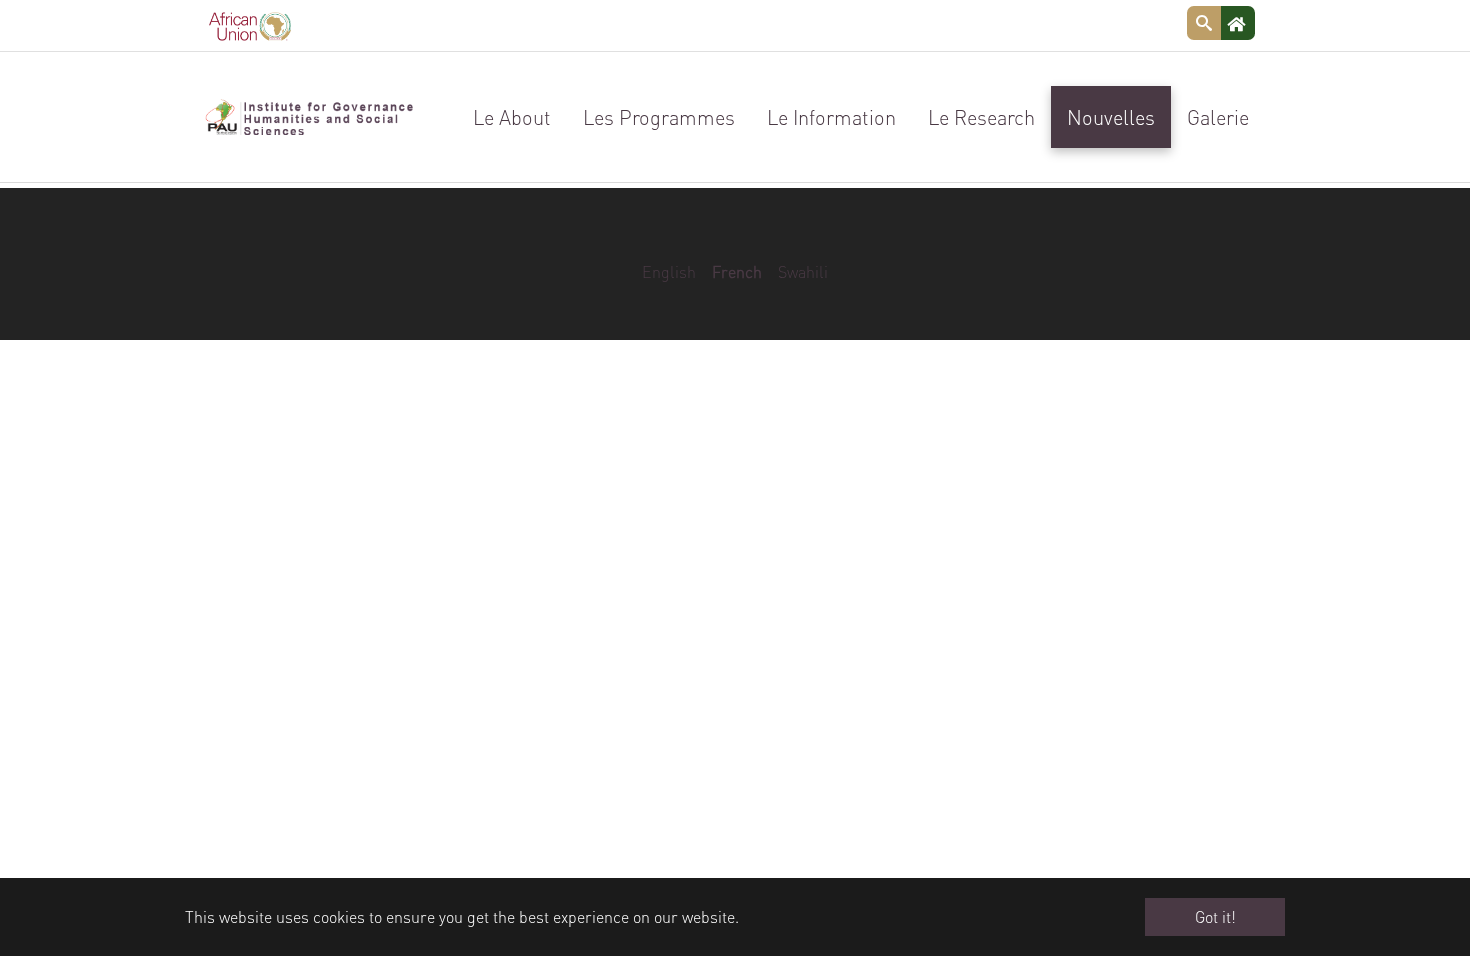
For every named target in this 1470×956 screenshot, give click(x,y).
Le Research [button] (981, 117)
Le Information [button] (831, 117)
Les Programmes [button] (659, 117)
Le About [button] (512, 117)
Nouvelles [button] (1111, 117)
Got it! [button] (1215, 916)
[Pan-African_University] (309, 117)
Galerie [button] (1218, 117)
